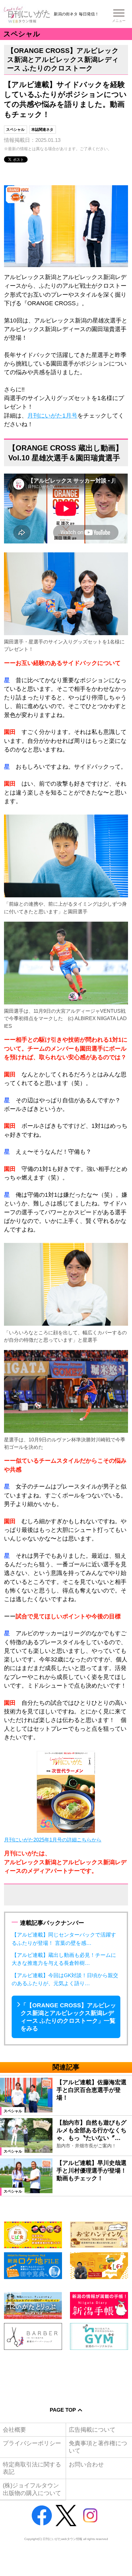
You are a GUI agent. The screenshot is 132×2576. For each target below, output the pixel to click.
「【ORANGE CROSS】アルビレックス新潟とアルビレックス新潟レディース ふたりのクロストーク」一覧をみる (68, 2017)
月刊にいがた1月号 (52, 416)
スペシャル (15, 130)
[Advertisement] (66, 2374)
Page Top (63, 2410)
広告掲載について (92, 2430)
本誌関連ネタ (42, 130)
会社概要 (14, 2430)
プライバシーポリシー (32, 2443)
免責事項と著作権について (98, 2447)
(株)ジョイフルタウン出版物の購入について (32, 2489)
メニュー (119, 21)
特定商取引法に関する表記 (32, 2468)
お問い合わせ (86, 2464)
